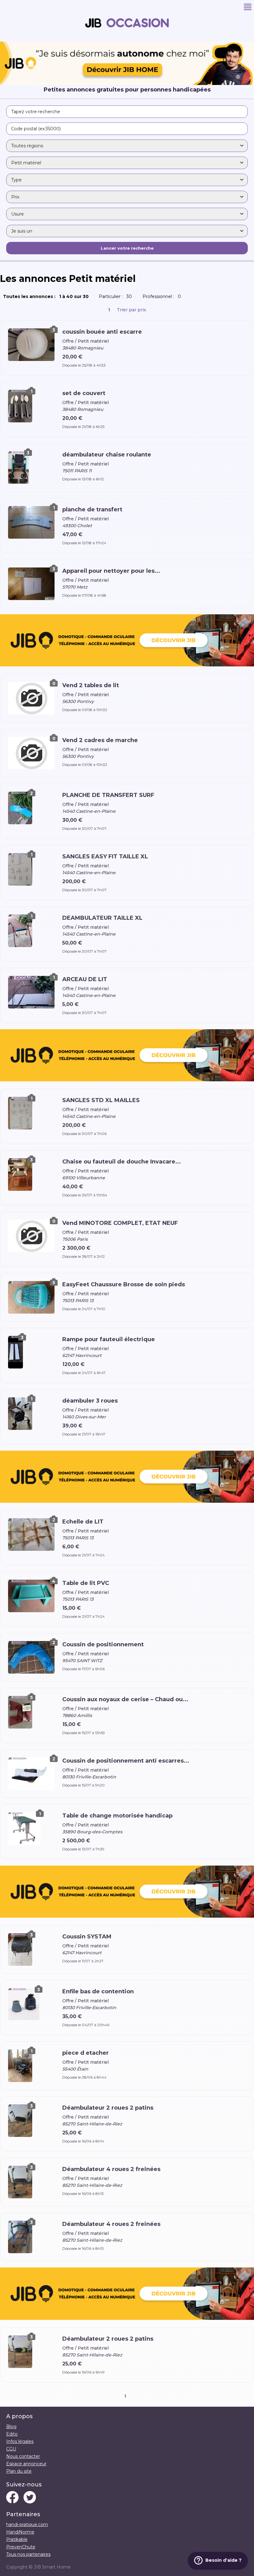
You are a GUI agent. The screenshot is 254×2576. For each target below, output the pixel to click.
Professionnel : (163, 296)
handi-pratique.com (27, 2525)
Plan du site (19, 2471)
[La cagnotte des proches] (127, 641)
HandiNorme (20, 2532)
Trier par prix (131, 310)
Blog (11, 2427)
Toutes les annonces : (47, 296)
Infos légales (20, 2441)
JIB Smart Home (52, 2567)
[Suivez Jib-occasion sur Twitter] (30, 2498)
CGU (11, 2449)
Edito (12, 2434)
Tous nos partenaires (28, 2554)
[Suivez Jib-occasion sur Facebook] (12, 2498)
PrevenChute (21, 2547)
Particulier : (117, 296)
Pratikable (17, 2539)
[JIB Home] (127, 83)
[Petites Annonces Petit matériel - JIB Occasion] (127, 39)
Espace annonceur (26, 2464)
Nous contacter (23, 2456)
